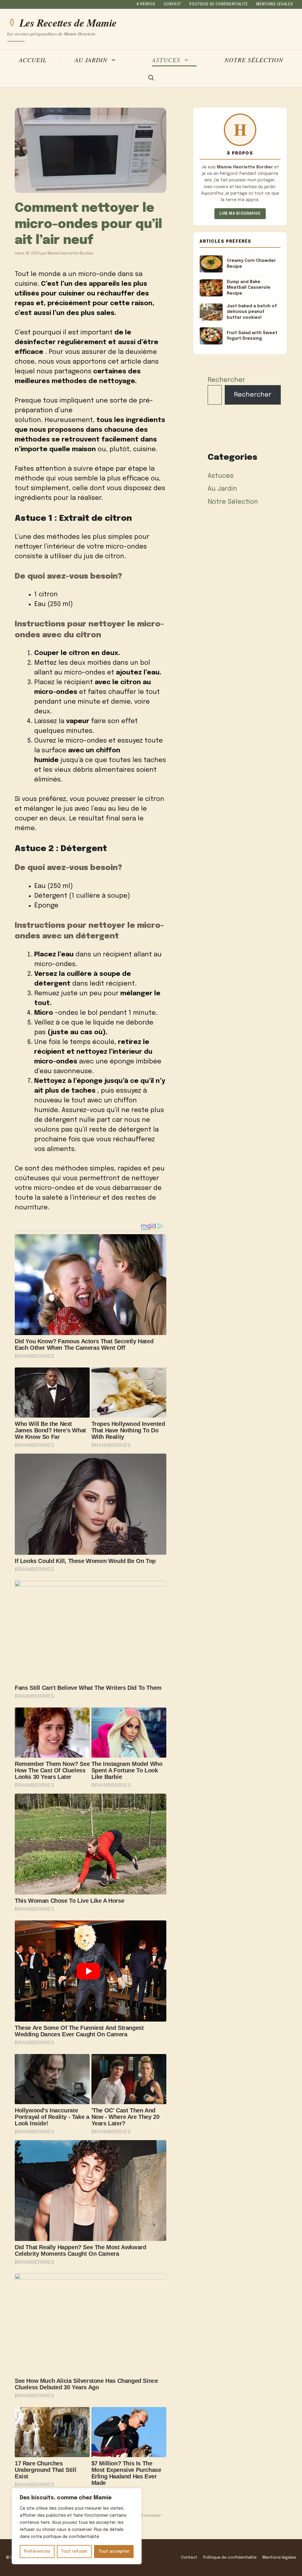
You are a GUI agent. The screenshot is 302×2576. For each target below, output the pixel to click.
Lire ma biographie (240, 214)
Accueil (33, 60)
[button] (151, 78)
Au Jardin (91, 60)
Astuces (166, 60)
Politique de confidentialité (219, 4)
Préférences (37, 2552)
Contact (172, 4)
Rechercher (226, 380)
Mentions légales (275, 4)
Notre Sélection (254, 60)
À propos (146, 4)
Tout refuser (74, 2552)
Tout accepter (114, 2552)
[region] (77, 2526)
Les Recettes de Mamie (68, 23)
